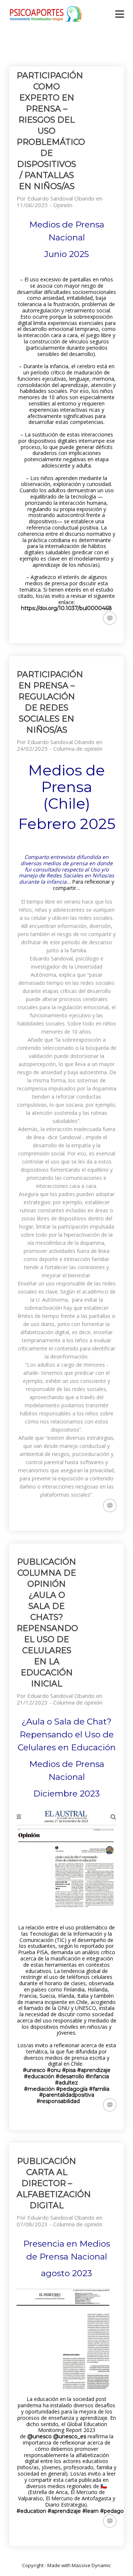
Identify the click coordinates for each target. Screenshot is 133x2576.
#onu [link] (54, 2070)
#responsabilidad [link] (58, 2101)
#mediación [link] (39, 2089)
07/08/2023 (32, 2224)
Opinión (63, 205)
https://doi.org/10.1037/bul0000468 (66, 608)
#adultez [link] (66, 2083)
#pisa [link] (69, 2070)
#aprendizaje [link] (94, 2070)
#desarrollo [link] (70, 2076)
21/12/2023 (32, 1702)
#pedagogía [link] (72, 2089)
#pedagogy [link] (115, 2511)
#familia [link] (99, 2089)
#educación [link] (39, 2076)
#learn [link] (91, 2511)
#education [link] (31, 2511)
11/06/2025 (32, 205)
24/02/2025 (32, 749)
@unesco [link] (40, 2436)
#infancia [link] (97, 2076)
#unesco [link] (34, 2070)
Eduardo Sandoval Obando (61, 198)
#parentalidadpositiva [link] (67, 2095)
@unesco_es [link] (70, 2436)
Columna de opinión (78, 749)
